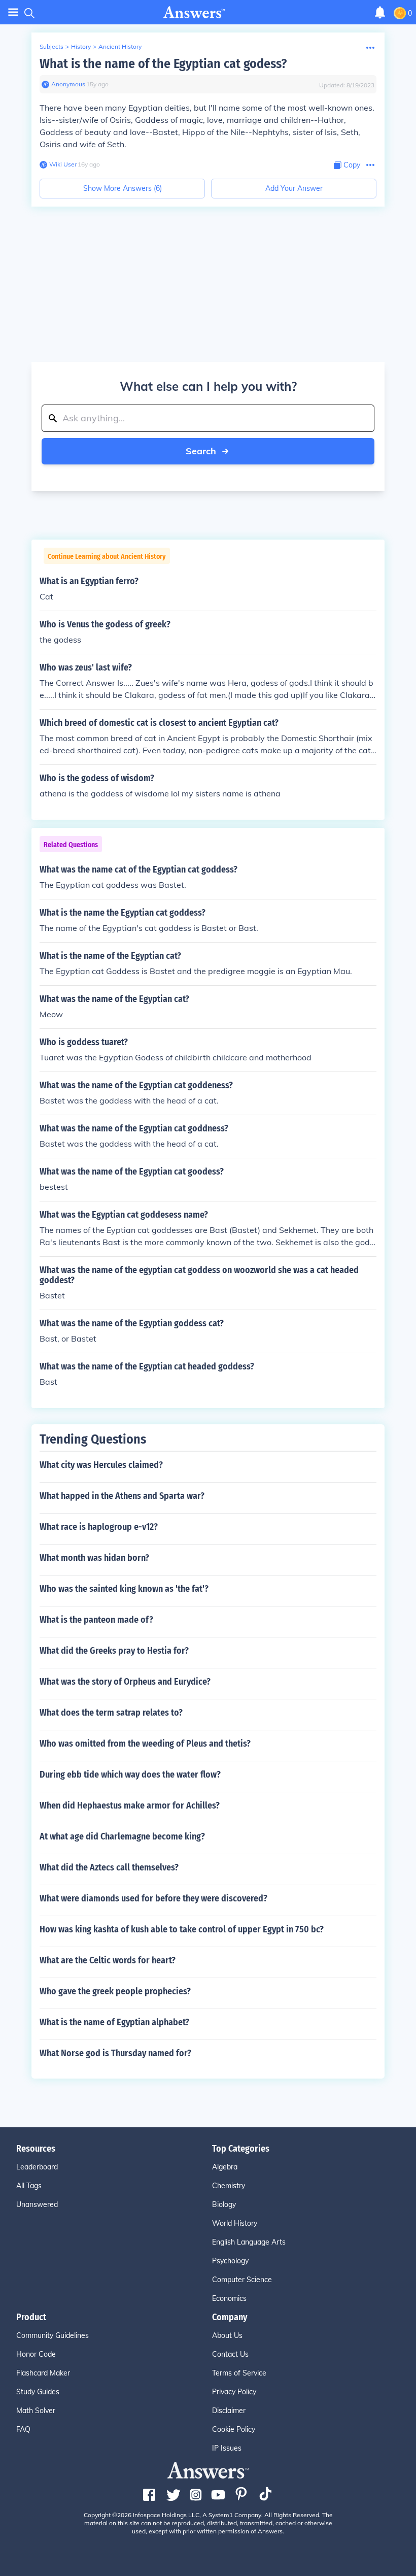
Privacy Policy (234, 2392)
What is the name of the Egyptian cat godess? (163, 64)
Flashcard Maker (43, 2373)
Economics (229, 2298)
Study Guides (38, 2392)
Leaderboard (37, 2167)
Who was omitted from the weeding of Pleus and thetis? (145, 1744)
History (81, 46)
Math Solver (36, 2411)
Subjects (51, 46)
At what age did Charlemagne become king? (122, 1836)
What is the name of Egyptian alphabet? (114, 2022)
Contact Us (230, 2354)
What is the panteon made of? (96, 1620)
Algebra (225, 2167)
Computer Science (242, 2280)
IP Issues (227, 2448)
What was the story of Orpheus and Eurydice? (125, 1682)
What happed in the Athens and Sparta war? (122, 1496)
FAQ (23, 2429)
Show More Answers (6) (123, 188)
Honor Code (36, 2354)
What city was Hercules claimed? (101, 1465)
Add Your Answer (294, 188)
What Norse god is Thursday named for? (115, 2053)
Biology (224, 2204)
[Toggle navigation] (13, 12)
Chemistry (229, 2186)
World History (235, 2223)
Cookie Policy (234, 2429)
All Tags (29, 2186)
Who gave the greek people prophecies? (115, 1991)
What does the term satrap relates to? (111, 1713)
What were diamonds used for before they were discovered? (153, 1898)
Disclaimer (229, 2411)
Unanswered (37, 2204)
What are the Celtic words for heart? (108, 1960)
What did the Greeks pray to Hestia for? (114, 1651)
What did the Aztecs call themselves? (109, 1867)
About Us (227, 2335)
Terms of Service (239, 2373)
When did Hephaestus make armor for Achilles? (130, 1805)
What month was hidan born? (94, 1558)
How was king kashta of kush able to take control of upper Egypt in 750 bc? (182, 1929)
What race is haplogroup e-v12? (99, 1527)
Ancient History (120, 46)
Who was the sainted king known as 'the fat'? (124, 1589)
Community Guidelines (53, 2335)
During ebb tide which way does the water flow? (130, 1775)
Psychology (230, 2261)
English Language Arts (249, 2242)
